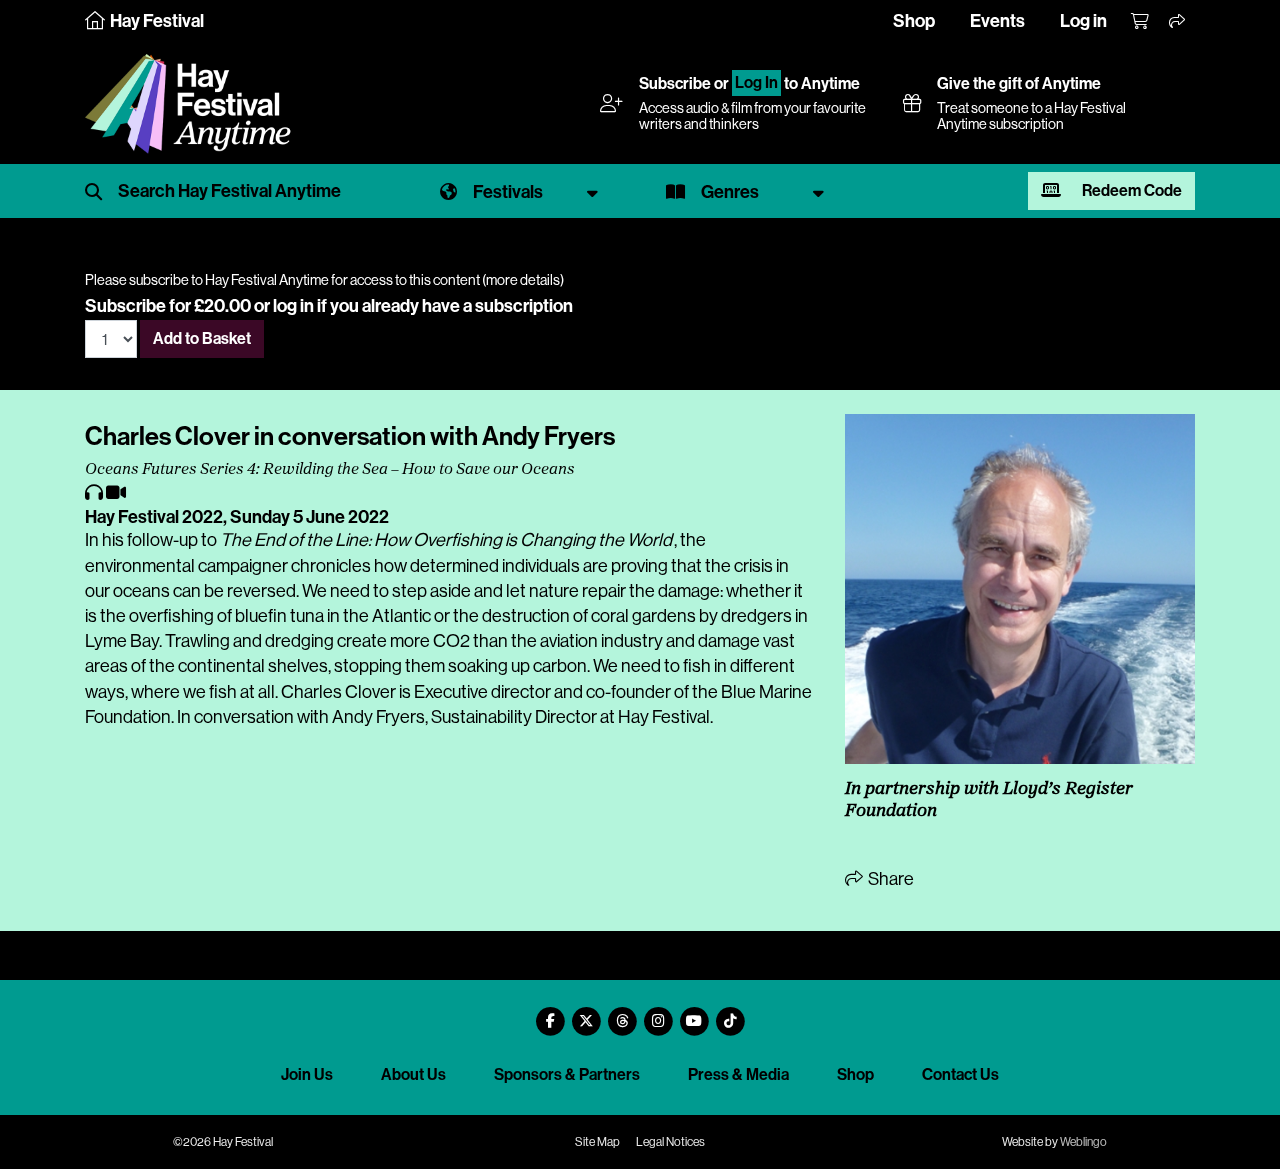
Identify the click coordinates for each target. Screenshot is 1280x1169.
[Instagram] (658, 1013)
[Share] (1178, 22)
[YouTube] (694, 1013)
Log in (1083, 21)
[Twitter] (586, 1013)
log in (293, 306)
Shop (914, 21)
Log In (756, 83)
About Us (413, 1074)
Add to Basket (202, 338)
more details (523, 280)
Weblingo (1083, 1142)
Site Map (597, 1142)
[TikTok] (730, 1013)
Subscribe (675, 83)
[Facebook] (550, 1013)
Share (889, 879)
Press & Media (738, 1074)
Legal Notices (670, 1142)
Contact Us (960, 1074)
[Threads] (622, 1013)
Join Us (307, 1074)
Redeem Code (1130, 190)
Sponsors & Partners (567, 1074)
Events (997, 21)
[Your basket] (1141, 22)
